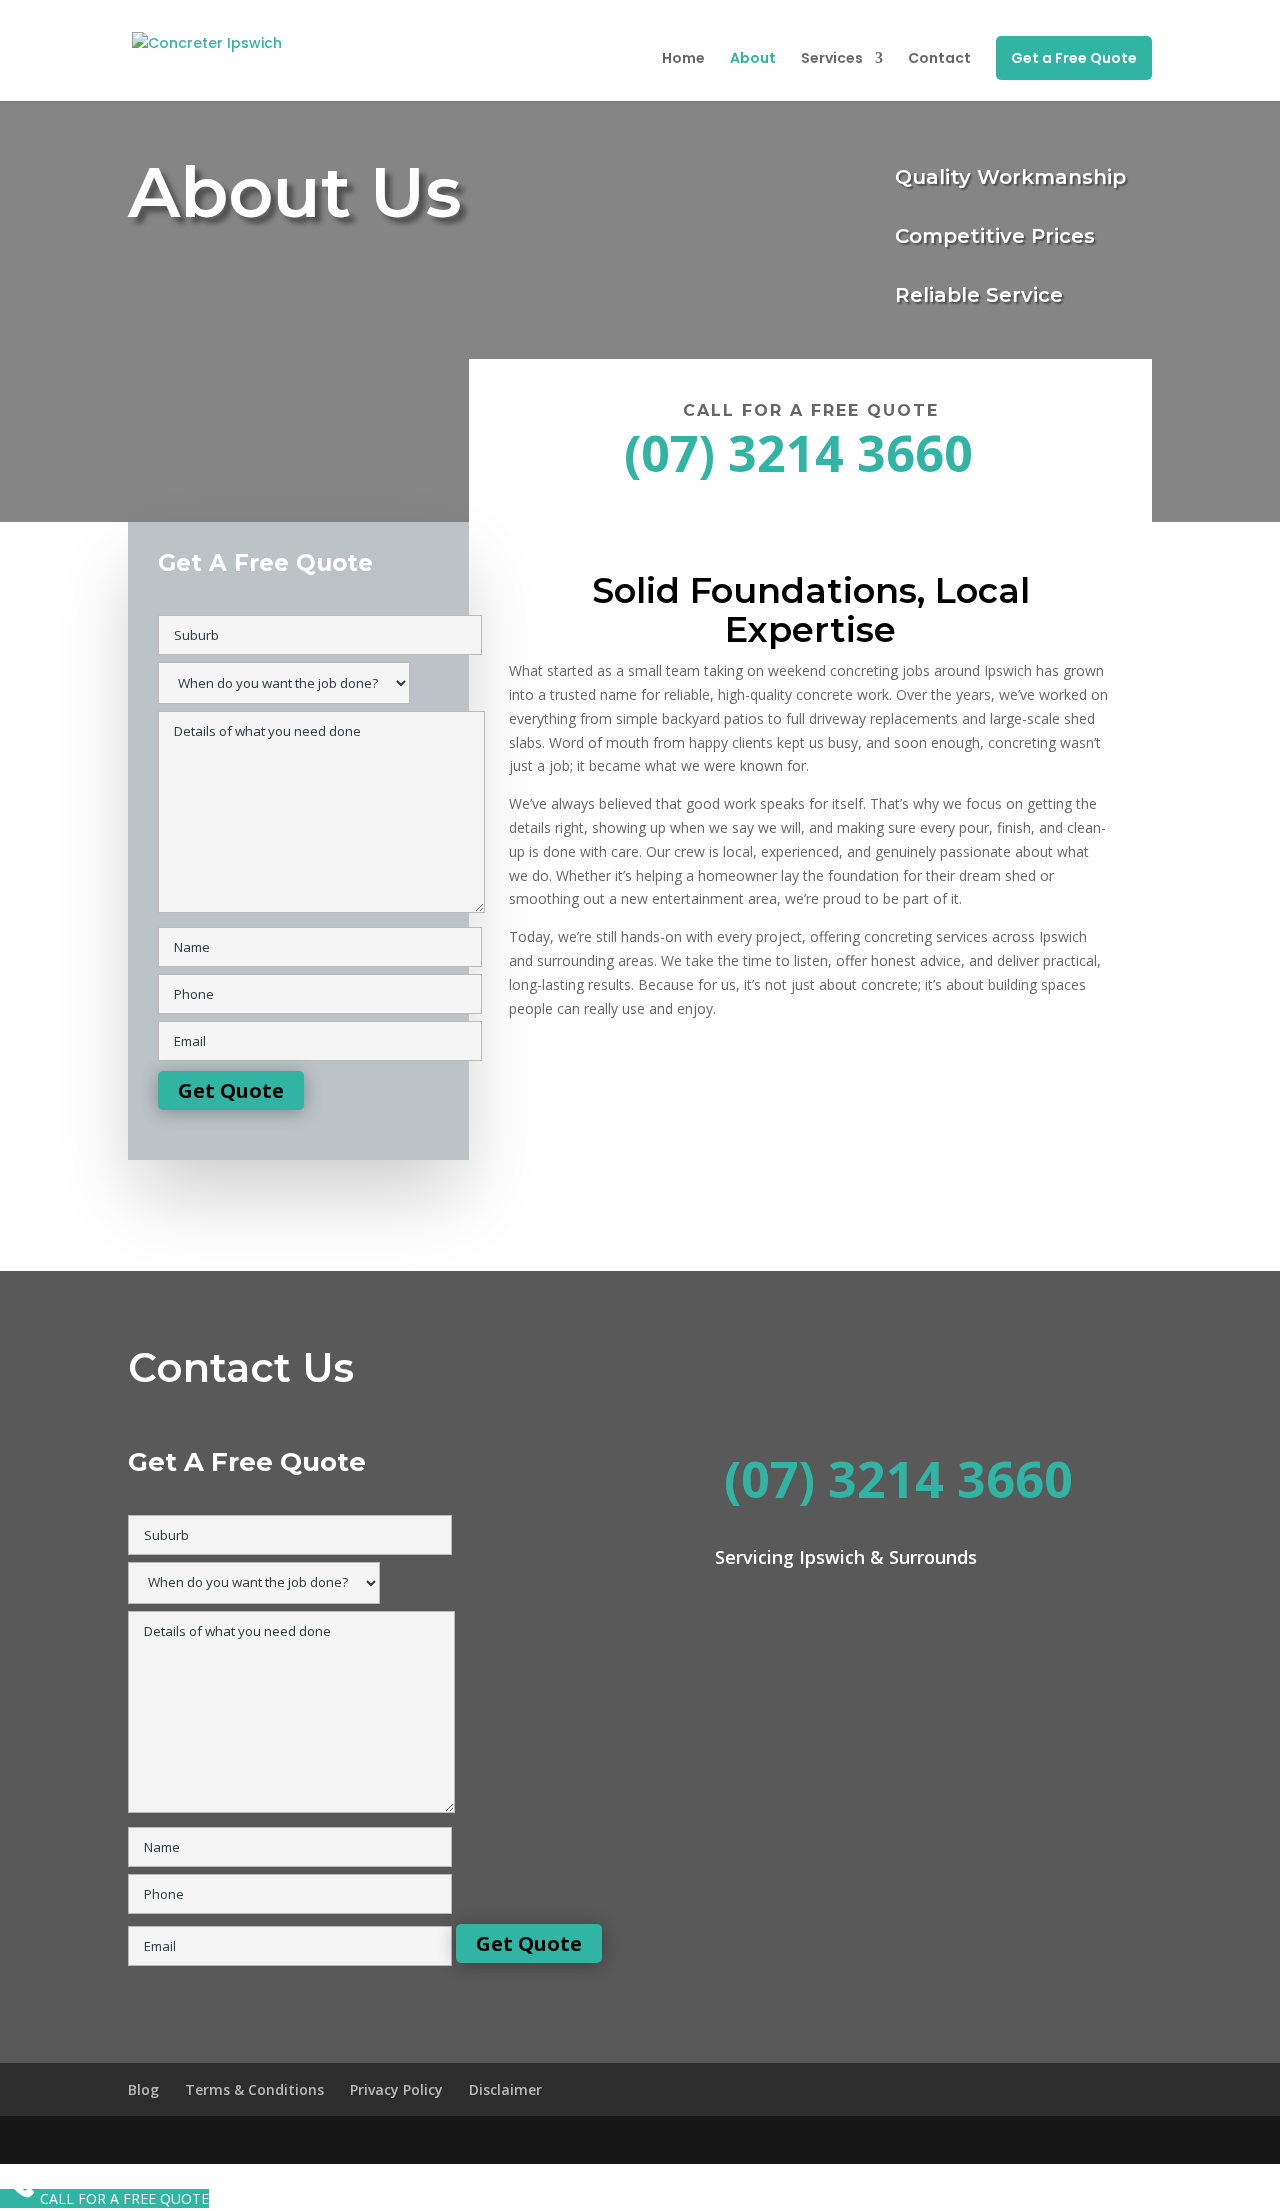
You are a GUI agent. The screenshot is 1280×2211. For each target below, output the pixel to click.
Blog (143, 2089)
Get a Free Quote (1074, 58)
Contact (939, 59)
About (753, 59)
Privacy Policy (396, 2089)
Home (683, 59)
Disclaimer (505, 2089)
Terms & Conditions (254, 2089)
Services (832, 59)
